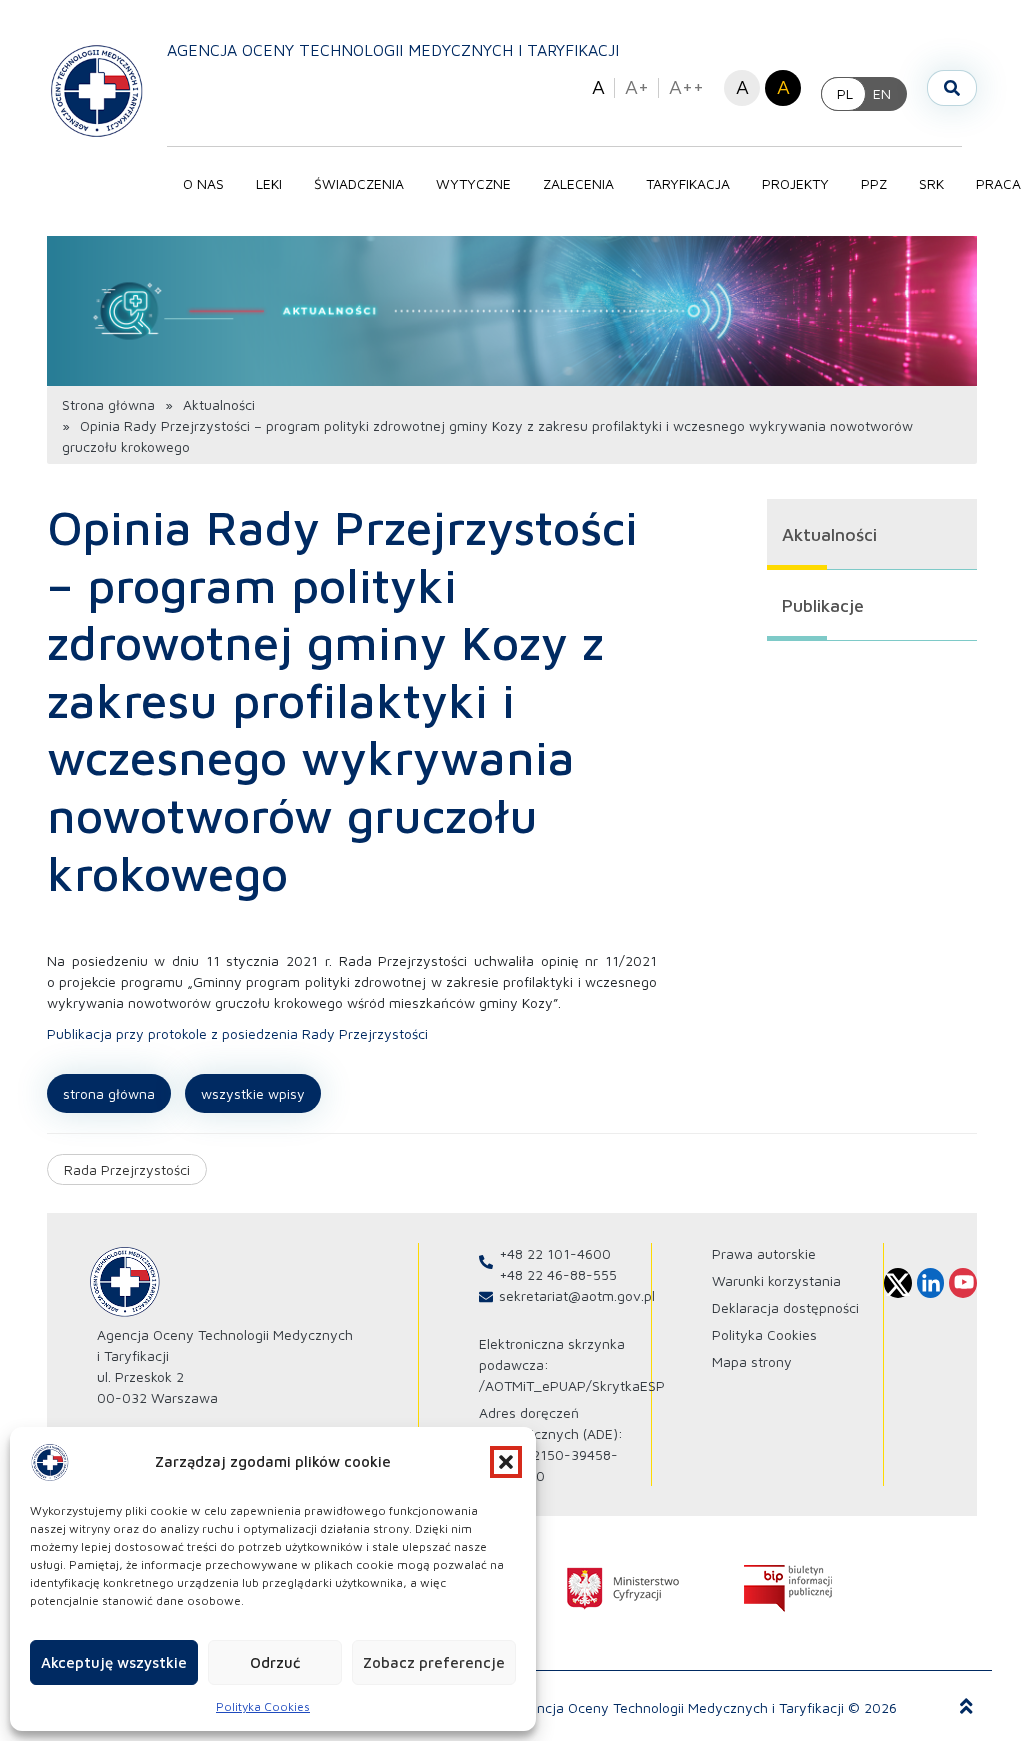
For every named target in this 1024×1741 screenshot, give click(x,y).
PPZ (874, 183)
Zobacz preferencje (434, 1662)
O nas (203, 183)
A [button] (598, 86)
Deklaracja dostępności (785, 1307)
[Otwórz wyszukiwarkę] (952, 88)
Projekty (795, 183)
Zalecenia (578, 183)
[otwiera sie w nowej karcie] (623, 1588)
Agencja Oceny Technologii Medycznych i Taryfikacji (393, 50)
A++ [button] (686, 86)
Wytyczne (473, 183)
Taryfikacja (688, 183)
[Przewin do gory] (966, 1707)
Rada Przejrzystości (127, 1169)
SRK (931, 183)
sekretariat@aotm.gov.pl (577, 1295)
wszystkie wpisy (253, 1093)
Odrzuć (275, 1662)
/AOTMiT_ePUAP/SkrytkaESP (572, 1385)
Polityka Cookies (263, 1706)
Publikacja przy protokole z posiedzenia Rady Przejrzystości (237, 1033)
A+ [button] (637, 86)
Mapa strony (752, 1361)
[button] (506, 1462)
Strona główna (108, 404)
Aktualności (219, 404)
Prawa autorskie (764, 1253)
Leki (269, 183)
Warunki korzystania (776, 1280)
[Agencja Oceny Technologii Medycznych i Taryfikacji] (97, 90)
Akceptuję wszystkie (114, 1662)
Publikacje (823, 605)
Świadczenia (359, 183)
